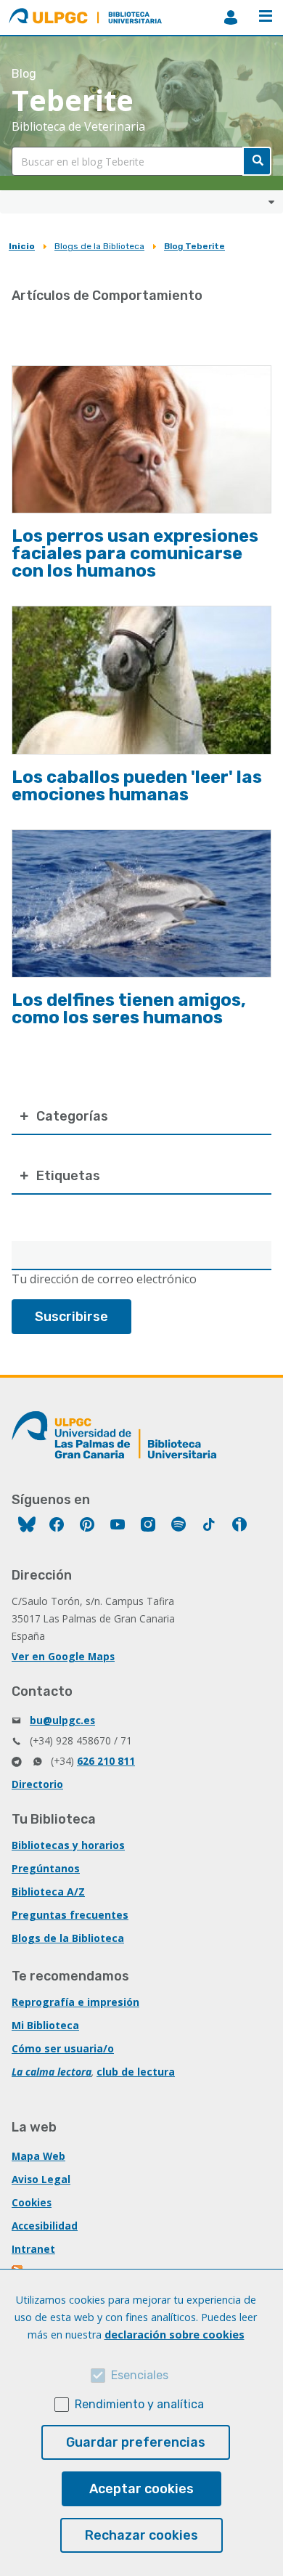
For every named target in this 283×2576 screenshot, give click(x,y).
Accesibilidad (45, 2226)
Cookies (32, 2202)
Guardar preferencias (136, 2442)
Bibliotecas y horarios (68, 1845)
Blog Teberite (194, 246)
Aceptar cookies (141, 2489)
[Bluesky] (27, 1526)
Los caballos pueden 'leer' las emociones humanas (137, 786)
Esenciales (140, 2375)
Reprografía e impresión (75, 2002)
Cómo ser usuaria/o (63, 2048)
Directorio (37, 1784)
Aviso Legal (41, 2179)
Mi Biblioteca (45, 2025)
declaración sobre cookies (175, 2335)
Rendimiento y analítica (139, 2404)
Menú (266, 17)
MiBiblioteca (231, 17)
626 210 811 (106, 1761)
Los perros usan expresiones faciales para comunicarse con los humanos (135, 553)
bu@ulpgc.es (62, 1720)
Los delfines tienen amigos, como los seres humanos (129, 1009)
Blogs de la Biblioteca (99, 246)
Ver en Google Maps (63, 1656)
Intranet (33, 2249)
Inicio (22, 246)
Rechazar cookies (141, 2535)
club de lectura (136, 2072)
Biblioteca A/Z (48, 1892)
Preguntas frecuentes (70, 1915)
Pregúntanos (46, 1868)
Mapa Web (38, 2156)
